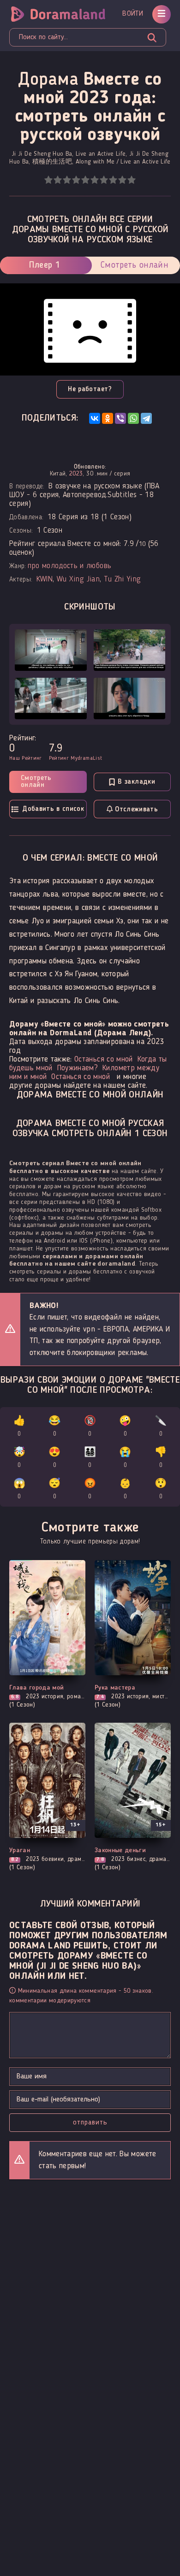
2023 (76, 474)
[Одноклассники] (108, 418)
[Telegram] (146, 418)
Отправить (90, 2123)
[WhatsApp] (133, 418)
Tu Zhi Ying (123, 579)
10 (131, 180)
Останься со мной (103, 1059)
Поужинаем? (78, 1068)
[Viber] (120, 418)
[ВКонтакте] (95, 418)
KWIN (45, 579)
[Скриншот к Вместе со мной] (51, 650)
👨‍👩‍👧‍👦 (90, 1458)
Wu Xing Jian (78, 579)
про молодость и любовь (69, 566)
